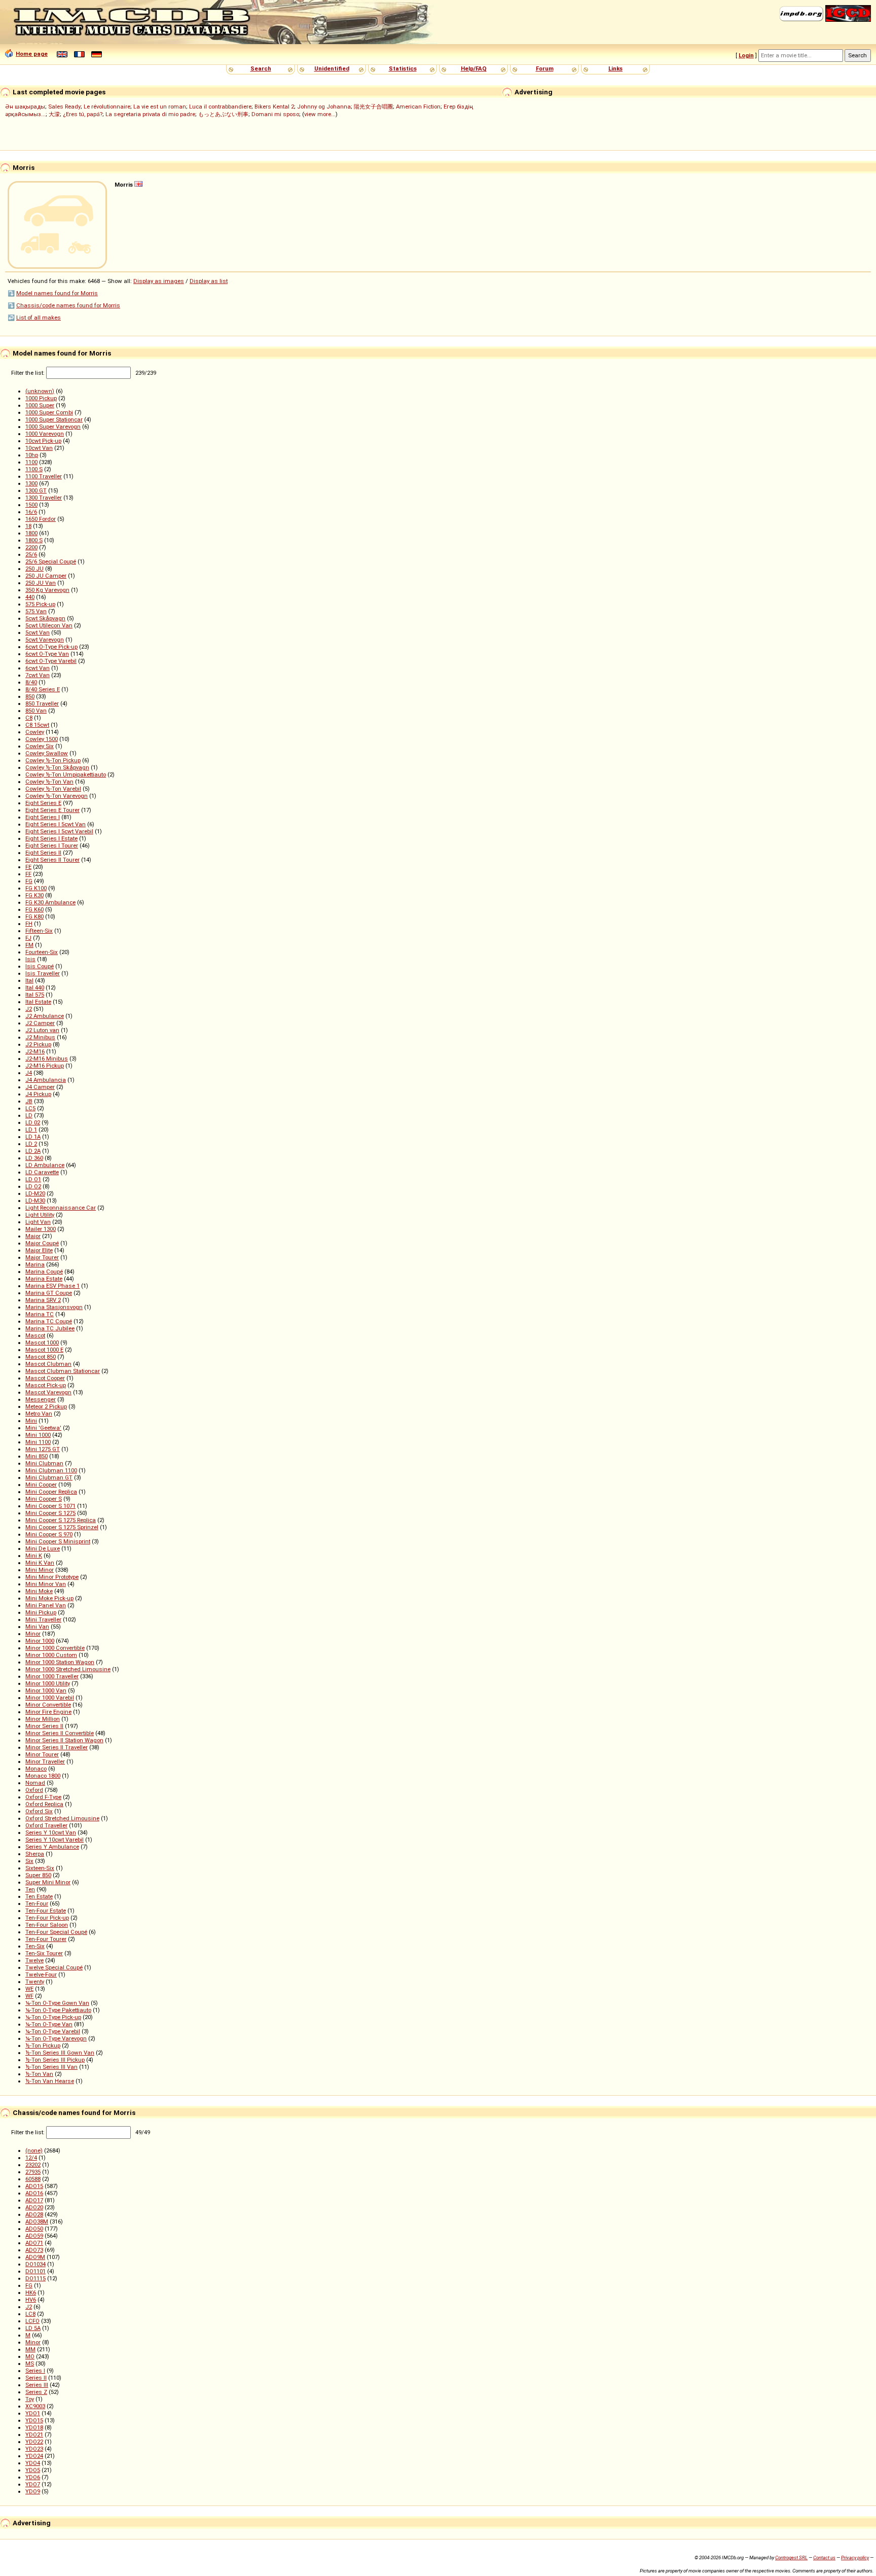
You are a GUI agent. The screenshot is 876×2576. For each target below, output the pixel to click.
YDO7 (33, 2484)
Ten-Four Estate (46, 1911)
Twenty (35, 1982)
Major (33, 1236)
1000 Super (40, 405)
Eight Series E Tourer (52, 810)
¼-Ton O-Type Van (49, 2024)
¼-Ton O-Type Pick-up (53, 2017)
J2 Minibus (40, 1037)
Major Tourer (42, 1257)
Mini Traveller (43, 1619)
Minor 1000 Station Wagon (60, 1662)
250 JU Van (41, 583)
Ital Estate (38, 1002)
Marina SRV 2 (43, 1300)
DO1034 (35, 2264)
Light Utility (40, 1215)
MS (30, 2363)
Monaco (36, 1769)
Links (615, 68)
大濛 (54, 114)
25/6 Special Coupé (51, 561)
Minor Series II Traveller (57, 1747)
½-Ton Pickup (43, 2045)
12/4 (31, 2158)
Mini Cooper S (44, 1499)
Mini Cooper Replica (51, 1492)
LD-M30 (35, 1201)
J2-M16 (35, 1051)
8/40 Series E (43, 689)
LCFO (32, 2321)
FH (29, 924)
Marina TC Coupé (49, 1321)
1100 (31, 462)
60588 (33, 2179)
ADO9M (35, 2257)
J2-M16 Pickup (45, 1066)
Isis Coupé (40, 966)
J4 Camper (40, 1087)
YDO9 (33, 2491)
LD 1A (33, 1137)
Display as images (159, 281)
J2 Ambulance (45, 1016)
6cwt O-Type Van (47, 654)
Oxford (34, 1790)
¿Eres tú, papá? (83, 114)
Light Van (38, 1222)
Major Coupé (42, 1243)
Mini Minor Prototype (52, 1577)
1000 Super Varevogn (53, 427)
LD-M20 (35, 1193)
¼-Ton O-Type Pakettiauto (58, 2010)
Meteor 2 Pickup (46, 1406)
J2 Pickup (38, 1044)
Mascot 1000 (42, 1343)
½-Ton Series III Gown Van (60, 2053)
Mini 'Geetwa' (43, 1428)
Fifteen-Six (39, 931)
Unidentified (332, 68)
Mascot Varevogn (48, 1392)
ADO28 (34, 2214)
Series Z (36, 2392)
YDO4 (33, 2463)
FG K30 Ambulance (50, 902)
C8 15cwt (37, 725)
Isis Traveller (43, 973)
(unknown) (40, 391)
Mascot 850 (41, 1357)
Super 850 (38, 1875)
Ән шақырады (25, 107)
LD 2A (33, 1151)
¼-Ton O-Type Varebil (53, 2031)
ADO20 (34, 2207)
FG (29, 881)
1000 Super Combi (49, 412)
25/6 (31, 554)
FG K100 (36, 888)
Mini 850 (36, 1456)
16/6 (31, 512)
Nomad (35, 1783)
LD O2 (33, 1186)
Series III (37, 2385)
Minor (33, 1634)
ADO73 (34, 2250)
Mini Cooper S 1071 (50, 1506)
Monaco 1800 (43, 1776)
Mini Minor (40, 1570)
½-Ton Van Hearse (50, 2081)
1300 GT (36, 490)
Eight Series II (43, 853)
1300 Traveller (44, 498)
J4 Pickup (38, 1094)
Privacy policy (855, 2557)
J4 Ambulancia (46, 1080)
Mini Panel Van (46, 1605)
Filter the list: (29, 373)
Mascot (35, 1335)
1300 (31, 483)
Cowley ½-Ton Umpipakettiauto (66, 774)
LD (29, 1115)
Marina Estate (44, 1279)
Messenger (41, 1399)
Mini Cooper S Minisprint (58, 1541)
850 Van (36, 711)
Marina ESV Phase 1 (52, 1286)
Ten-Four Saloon (47, 1925)
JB (29, 1101)
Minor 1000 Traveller (52, 1676)
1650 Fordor (41, 519)
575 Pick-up (40, 604)
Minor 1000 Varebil (50, 1698)
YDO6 (33, 2477)
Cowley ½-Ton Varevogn (57, 796)
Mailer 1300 (41, 1229)
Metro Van (39, 1414)
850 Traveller (42, 703)
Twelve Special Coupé (54, 1967)
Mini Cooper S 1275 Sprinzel (62, 1527)
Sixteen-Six (40, 1868)
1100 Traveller (44, 476)
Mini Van (37, 1627)
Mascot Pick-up (46, 1385)
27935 (33, 2172)
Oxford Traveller (46, 1825)
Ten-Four (37, 1903)
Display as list (209, 281)
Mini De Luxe (43, 1548)
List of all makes (39, 317)
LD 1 (31, 1130)
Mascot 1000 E (44, 1350)
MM (30, 2349)
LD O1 (33, 1179)
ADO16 (34, 2193)
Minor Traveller (45, 1761)
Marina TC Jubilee (50, 1328)
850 (30, 696)
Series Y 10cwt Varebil (54, 1840)
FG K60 (34, 909)
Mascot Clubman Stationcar (63, 1371)
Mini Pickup (41, 1612)
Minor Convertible (48, 1705)
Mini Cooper (41, 1485)
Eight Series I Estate (51, 838)
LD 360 (34, 1158)
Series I (35, 2371)
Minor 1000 (40, 1641)
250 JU (34, 569)
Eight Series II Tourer (52, 860)
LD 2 (31, 1144)
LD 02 (33, 1122)
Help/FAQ (474, 68)
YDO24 (34, 2456)
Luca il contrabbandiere (220, 107)
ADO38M (37, 2221)
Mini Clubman (44, 1463)
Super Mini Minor (48, 1882)
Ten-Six (35, 1946)
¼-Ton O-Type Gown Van (57, 2003)
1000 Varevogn (45, 434)
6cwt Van (38, 668)
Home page (32, 54)
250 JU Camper (46, 576)
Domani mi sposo (275, 114)
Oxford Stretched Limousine (62, 1818)
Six (29, 1861)
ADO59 (34, 2236)
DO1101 (35, 2271)
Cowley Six (40, 746)
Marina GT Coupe (49, 1293)
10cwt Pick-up (43, 441)
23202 (33, 2165)
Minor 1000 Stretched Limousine (68, 1669)
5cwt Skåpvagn (45, 618)
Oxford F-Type (43, 1797)
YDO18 (34, 2427)
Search (261, 68)
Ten (30, 1889)
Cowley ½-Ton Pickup (53, 760)
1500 (31, 505)
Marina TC (40, 1314)
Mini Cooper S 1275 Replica (61, 1520)
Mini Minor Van (46, 1584)
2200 (31, 547)
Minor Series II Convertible (60, 1733)
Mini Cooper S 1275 (50, 1513)
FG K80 (34, 916)
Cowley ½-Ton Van (49, 782)
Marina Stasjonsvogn (54, 1307)
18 (28, 526)
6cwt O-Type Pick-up (51, 647)
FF (28, 874)
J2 (29, 1009)
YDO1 (33, 2413)
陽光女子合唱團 (373, 107)
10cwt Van (39, 448)
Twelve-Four (41, 1974)
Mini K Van (40, 1563)
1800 (31, 533)
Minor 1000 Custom (51, 1655)
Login (746, 55)
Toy (30, 2399)
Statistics (403, 68)
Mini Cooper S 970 (49, 1534)
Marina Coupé (44, 1272)
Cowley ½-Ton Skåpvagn (57, 767)
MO (30, 2356)
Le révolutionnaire (107, 107)
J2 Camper (40, 1023)
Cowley (35, 732)
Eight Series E (43, 803)
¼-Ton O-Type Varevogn (56, 2038)
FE (28, 867)
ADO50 (34, 2229)
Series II (36, 2378)
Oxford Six (39, 1811)
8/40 (31, 682)
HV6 (31, 2300)
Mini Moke (39, 1591)
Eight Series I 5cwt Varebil (59, 831)
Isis (30, 959)
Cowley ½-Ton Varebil (53, 789)
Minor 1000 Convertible (55, 1648)
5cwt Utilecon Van (49, 625)
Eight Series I (43, 817)
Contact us (824, 2557)
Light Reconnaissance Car (61, 1208)
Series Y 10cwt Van (51, 1832)
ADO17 (34, 2200)
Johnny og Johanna (324, 107)
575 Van (36, 611)
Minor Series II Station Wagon (64, 1740)
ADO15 (34, 2186)
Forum (545, 68)
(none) (34, 2150)
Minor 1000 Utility (48, 1683)
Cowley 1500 (42, 739)
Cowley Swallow (47, 753)
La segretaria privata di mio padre (150, 114)
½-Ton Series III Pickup (55, 2060)
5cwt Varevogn (45, 640)
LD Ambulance (45, 1165)
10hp (32, 455)
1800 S (34, 540)
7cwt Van (38, 675)
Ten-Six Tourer (44, 1953)
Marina (35, 1264)
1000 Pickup (41, 398)
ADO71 (34, 2243)
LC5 (30, 1108)
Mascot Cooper (45, 1378)
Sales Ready (64, 107)
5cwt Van (38, 632)
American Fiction (418, 107)
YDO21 (34, 2434)
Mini (31, 1421)
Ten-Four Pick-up (47, 1918)
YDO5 (33, 2470)
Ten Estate (39, 1896)
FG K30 (34, 895)
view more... (320, 114)
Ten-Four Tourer (46, 1939)
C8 (29, 718)
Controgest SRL (791, 2557)
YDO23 (34, 2449)
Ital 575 (35, 995)
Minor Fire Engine (48, 1712)
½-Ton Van (39, 2074)
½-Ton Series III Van (51, 2067)
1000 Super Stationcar (54, 419)
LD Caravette (42, 1172)
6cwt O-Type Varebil (51, 661)
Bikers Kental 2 (274, 107)
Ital (29, 980)
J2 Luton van (42, 1030)
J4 (29, 1073)
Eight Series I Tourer (52, 845)
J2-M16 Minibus (47, 1058)
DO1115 (35, 2278)
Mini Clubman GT (49, 1477)
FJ (28, 938)
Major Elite (39, 1250)
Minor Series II (44, 1726)
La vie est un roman (160, 107)
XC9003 (35, 2406)
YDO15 (34, 2420)
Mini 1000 (38, 1435)
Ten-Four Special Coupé (56, 1932)
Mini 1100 (38, 1442)
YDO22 (34, 2442)
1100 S (34, 469)
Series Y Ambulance (52, 1847)
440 (30, 597)
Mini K (34, 1556)
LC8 (30, 2314)
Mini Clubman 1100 (51, 1470)
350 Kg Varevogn (47, 590)
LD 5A (33, 2328)
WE (29, 1989)
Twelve (34, 1960)
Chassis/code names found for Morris (68, 305)
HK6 (31, 2292)
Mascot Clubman (48, 1364)
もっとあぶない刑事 (223, 114)
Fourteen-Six (42, 952)
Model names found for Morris (57, 293)
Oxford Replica (44, 1804)
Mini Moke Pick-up (49, 1598)
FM (29, 945)
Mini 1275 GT (43, 1449)
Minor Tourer (42, 1754)
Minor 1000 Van (46, 1690)
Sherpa (35, 1854)
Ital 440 (35, 987)
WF (29, 1996)
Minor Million (43, 1719)
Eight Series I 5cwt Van (56, 824)
